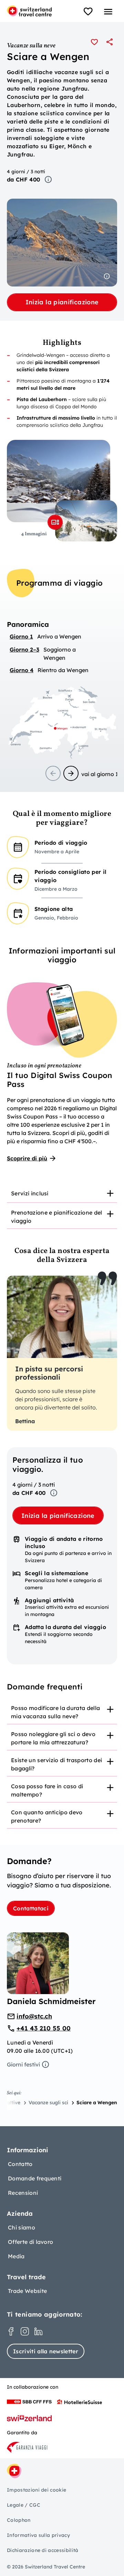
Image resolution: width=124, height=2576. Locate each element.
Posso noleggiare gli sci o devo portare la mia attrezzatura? (53, 1738)
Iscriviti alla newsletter (46, 2351)
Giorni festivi (23, 2064)
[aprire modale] (55, 522)
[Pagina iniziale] (29, 11)
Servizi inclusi (30, 1193)
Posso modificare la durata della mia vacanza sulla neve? (55, 1712)
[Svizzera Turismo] (29, 2418)
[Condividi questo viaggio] (110, 42)
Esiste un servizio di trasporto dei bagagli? (56, 1764)
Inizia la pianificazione (62, 302)
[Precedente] (53, 773)
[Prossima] (71, 773)
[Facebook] (11, 2331)
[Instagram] (25, 2331)
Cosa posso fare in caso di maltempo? (47, 1790)
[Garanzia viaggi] (27, 2447)
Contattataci (31, 1908)
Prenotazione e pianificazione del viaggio (57, 1217)
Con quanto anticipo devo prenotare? (47, 1816)
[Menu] (108, 12)
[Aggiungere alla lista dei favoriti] (94, 42)
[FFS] (29, 2402)
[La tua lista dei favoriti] (88, 12)
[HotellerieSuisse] (80, 2402)
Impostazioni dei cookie (37, 2490)
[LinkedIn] (39, 2331)
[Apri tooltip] (48, 179)
